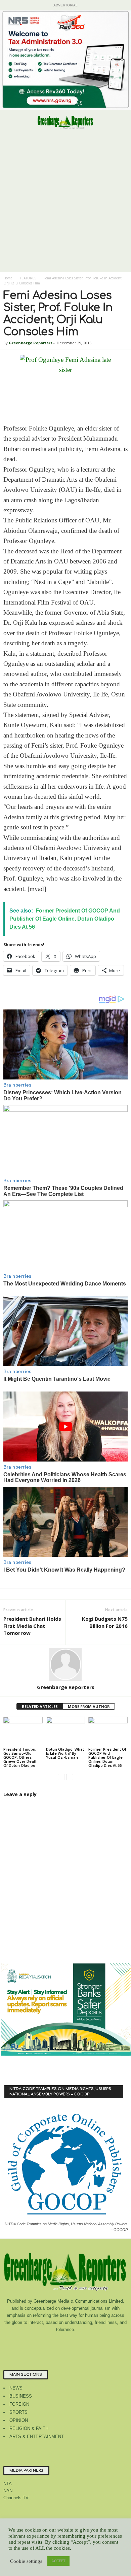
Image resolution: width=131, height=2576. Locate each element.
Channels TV (16, 2498)
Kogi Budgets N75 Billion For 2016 (105, 1622)
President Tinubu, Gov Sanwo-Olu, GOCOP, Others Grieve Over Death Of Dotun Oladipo (20, 1757)
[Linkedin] (66, 2343)
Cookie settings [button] (26, 2561)
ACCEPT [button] (58, 2561)
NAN (8, 2491)
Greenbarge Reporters (31, 343)
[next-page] (70, 1777)
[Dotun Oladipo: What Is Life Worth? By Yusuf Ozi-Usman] (66, 1731)
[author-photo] (65, 1664)
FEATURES (28, 278)
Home (8, 278)
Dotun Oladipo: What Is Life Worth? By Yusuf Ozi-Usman (65, 1753)
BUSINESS (21, 2396)
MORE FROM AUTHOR (89, 1706)
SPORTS (18, 2412)
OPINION (19, 2420)
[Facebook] (39, 2343)
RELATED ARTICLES (40, 1706)
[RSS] (80, 2343)
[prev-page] (61, 1777)
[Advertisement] (65, 203)
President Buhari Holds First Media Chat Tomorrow (32, 1626)
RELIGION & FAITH (29, 2428)
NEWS (16, 2388)
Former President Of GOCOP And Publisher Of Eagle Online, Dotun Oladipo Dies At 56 (107, 1757)
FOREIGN (19, 2404)
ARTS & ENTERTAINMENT (37, 2436)
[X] (93, 2343)
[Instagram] (53, 2343)
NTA (8, 2484)
